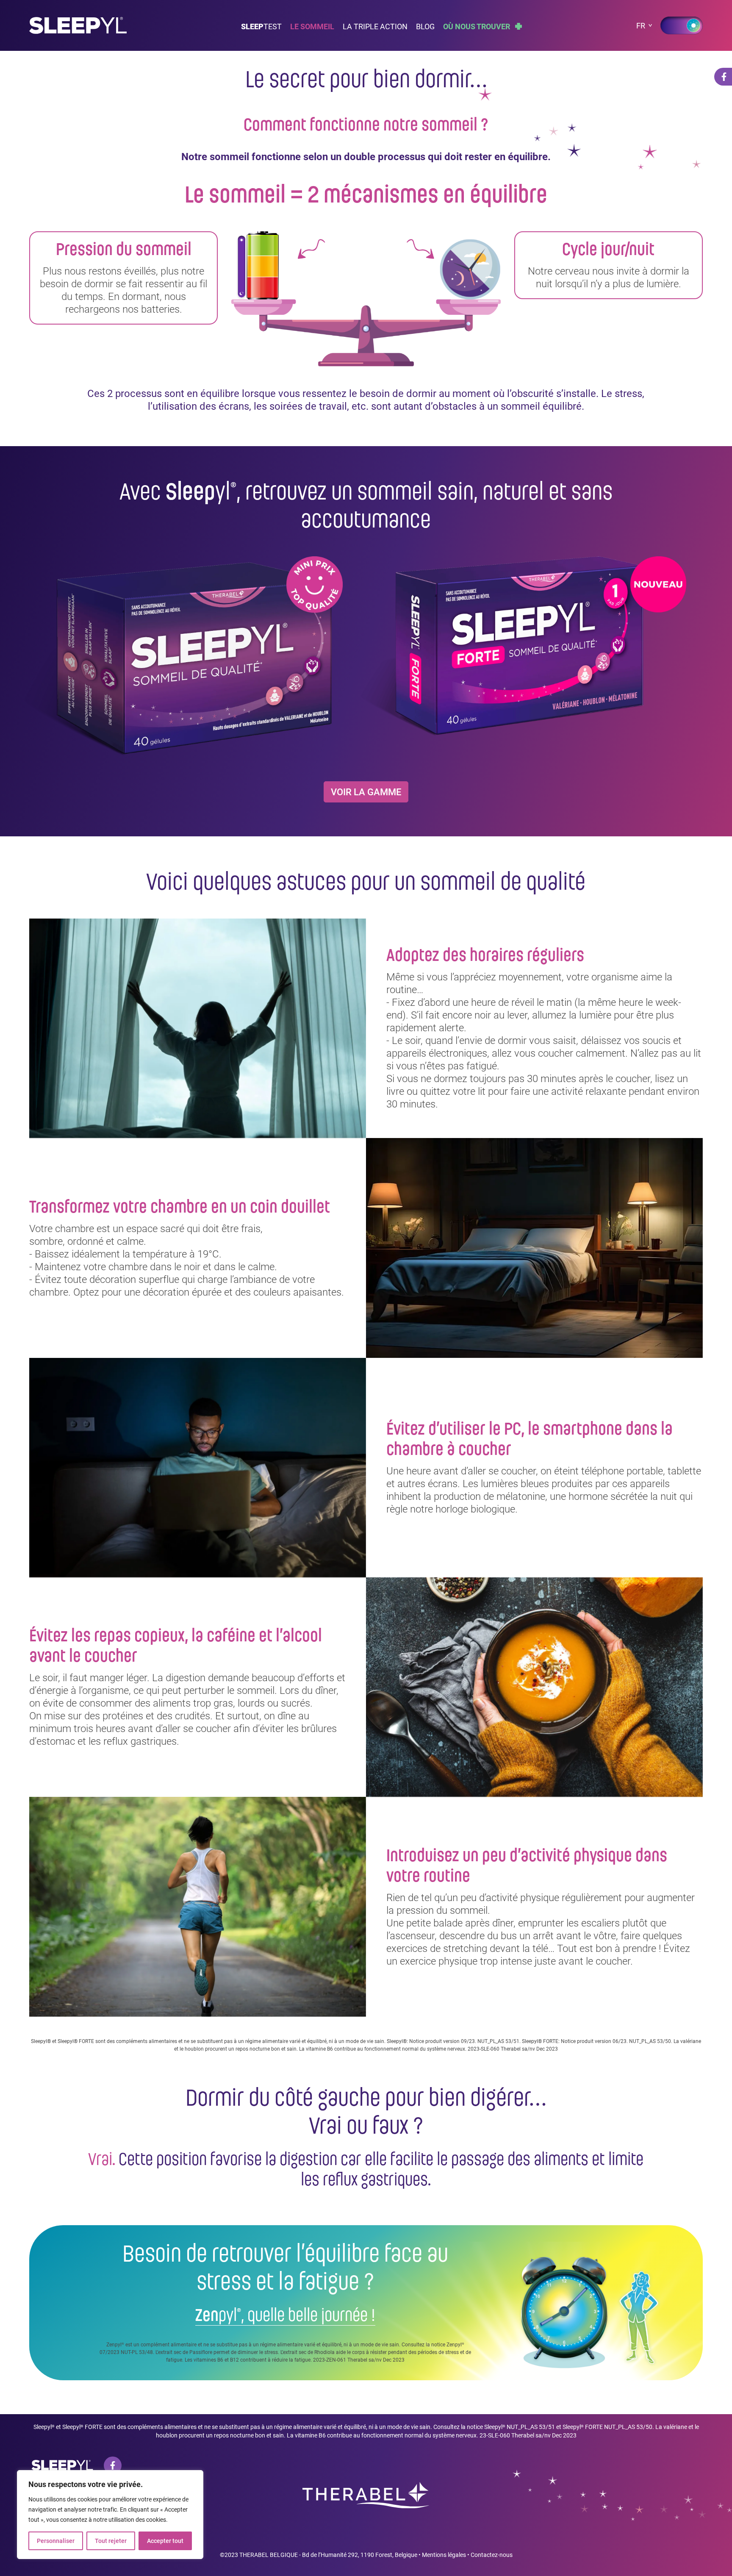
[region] (110, 2515)
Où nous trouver (477, 26)
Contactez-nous (492, 2555)
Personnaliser (56, 2541)
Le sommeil (312, 26)
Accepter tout (165, 2541)
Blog (425, 26)
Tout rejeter (111, 2541)
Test (261, 26)
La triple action (375, 26)
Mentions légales (444, 2555)
